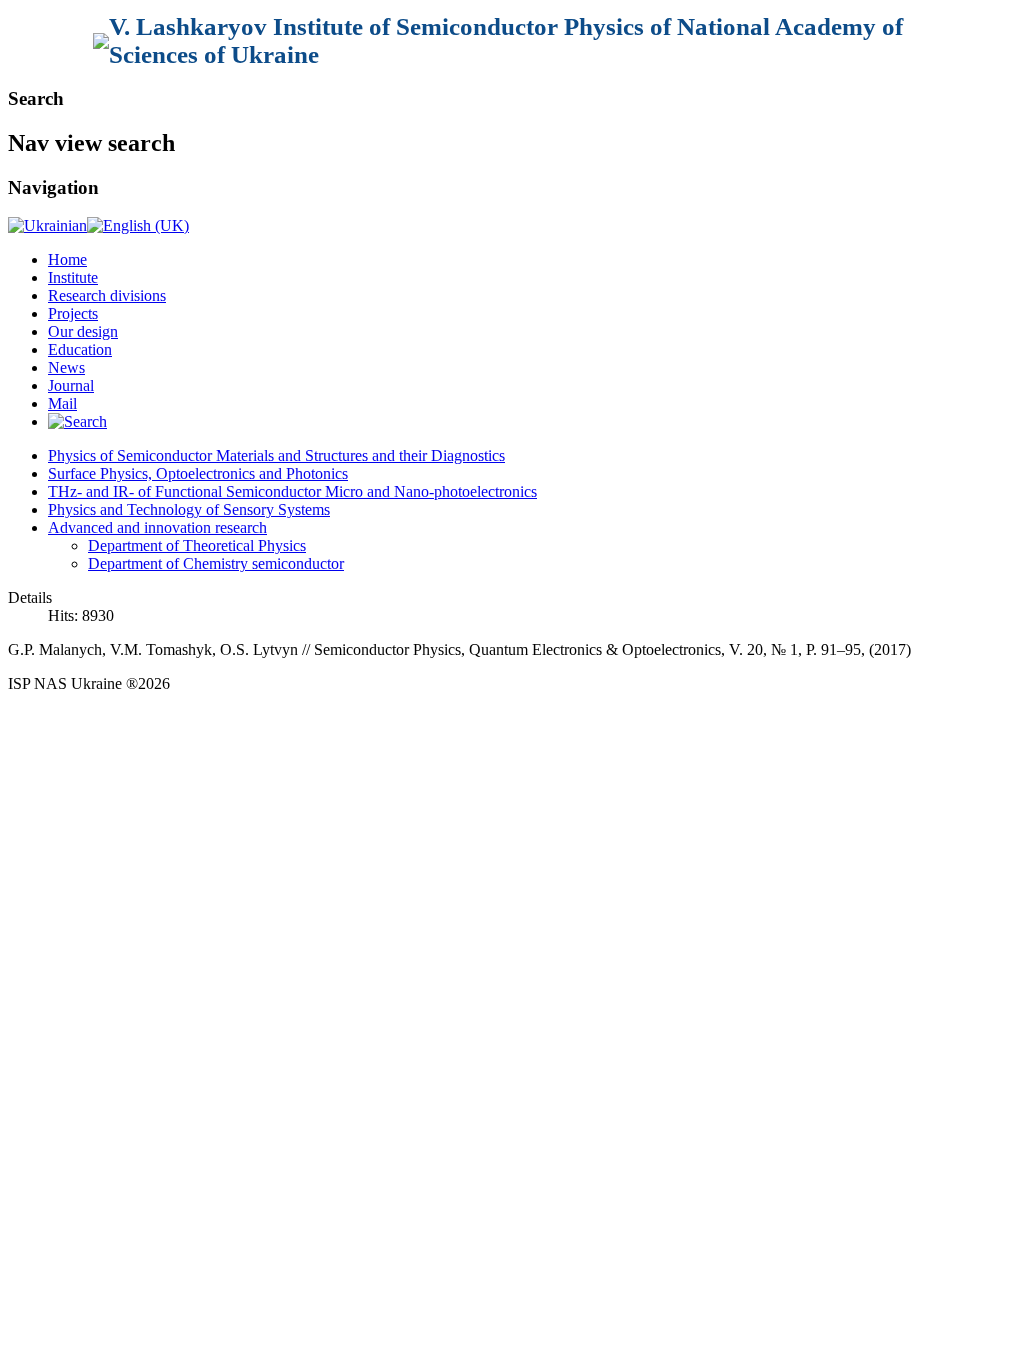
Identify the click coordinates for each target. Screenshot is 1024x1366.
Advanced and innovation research (157, 527)
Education (80, 349)
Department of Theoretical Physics (197, 545)
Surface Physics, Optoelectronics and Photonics (198, 473)
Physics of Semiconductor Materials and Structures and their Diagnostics (276, 455)
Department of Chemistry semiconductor (216, 563)
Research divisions (107, 295)
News (66, 367)
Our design (83, 331)
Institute (73, 277)
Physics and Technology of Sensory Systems (189, 509)
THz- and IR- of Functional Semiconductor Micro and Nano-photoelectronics (292, 491)
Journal (71, 385)
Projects (73, 313)
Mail (62, 403)
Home (67, 259)
